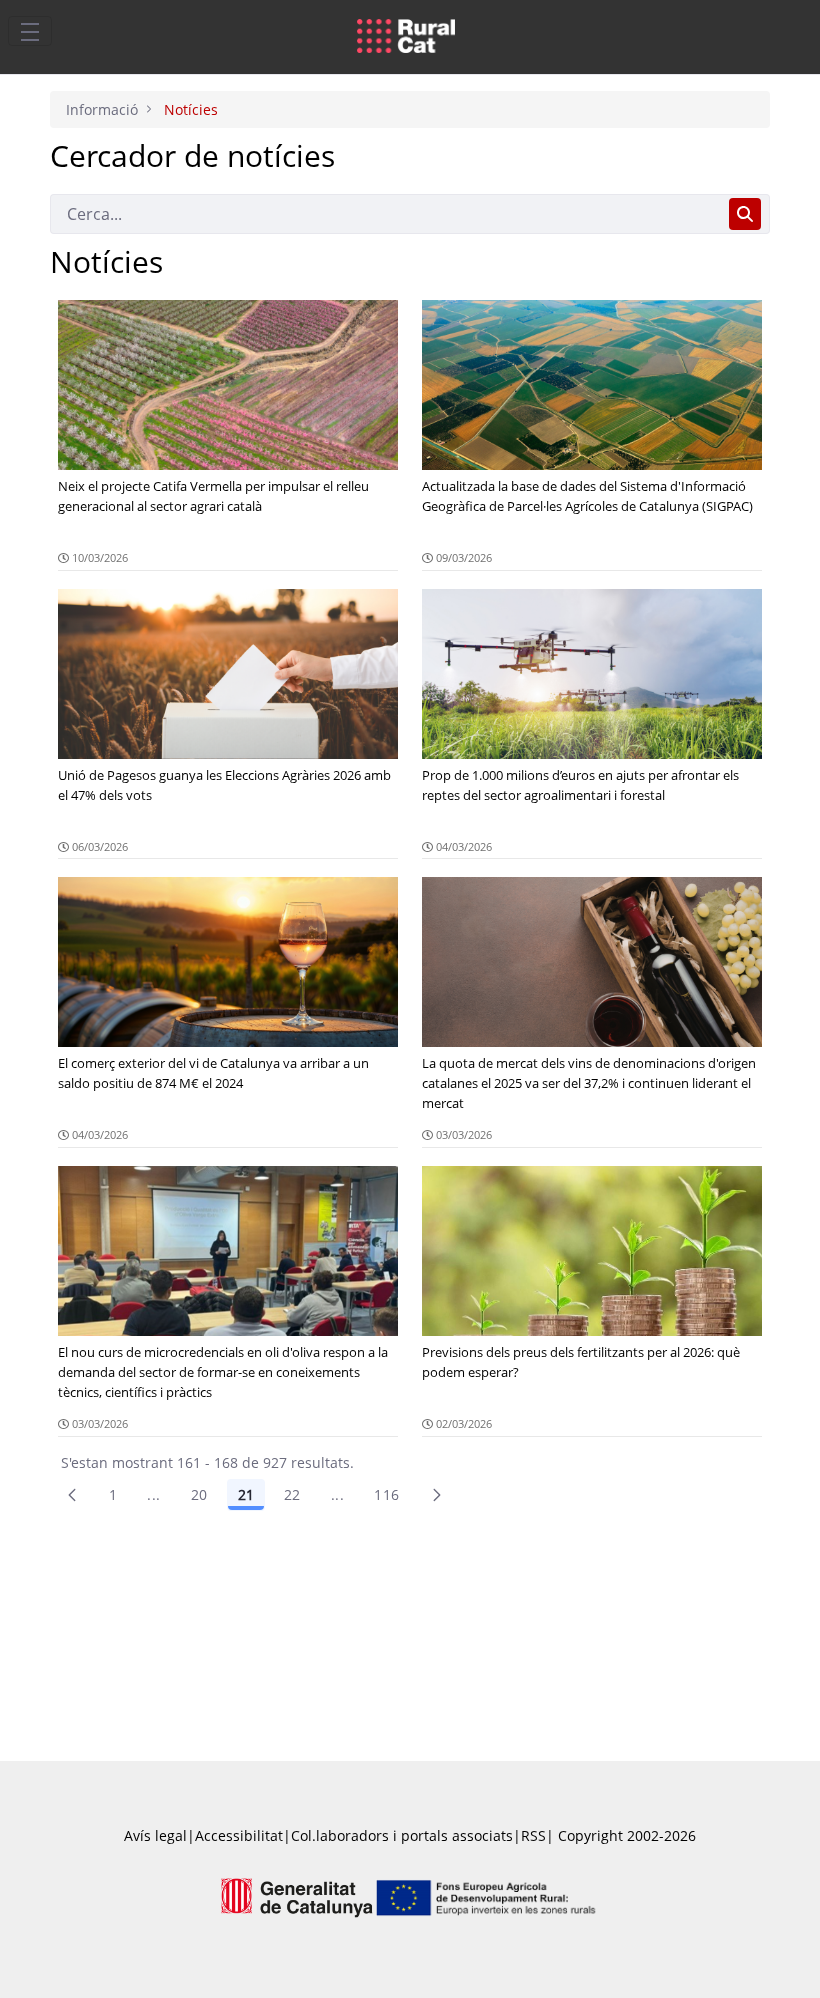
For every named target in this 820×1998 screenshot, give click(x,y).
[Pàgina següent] (437, 1495)
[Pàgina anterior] (72, 1495)
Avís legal (155, 1835)
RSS (533, 1835)
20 (199, 1494)
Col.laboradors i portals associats (402, 1835)
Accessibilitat (239, 1835)
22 (292, 1494)
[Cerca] (745, 214)
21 (246, 1494)
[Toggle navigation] (30, 31)
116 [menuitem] (386, 1494)
